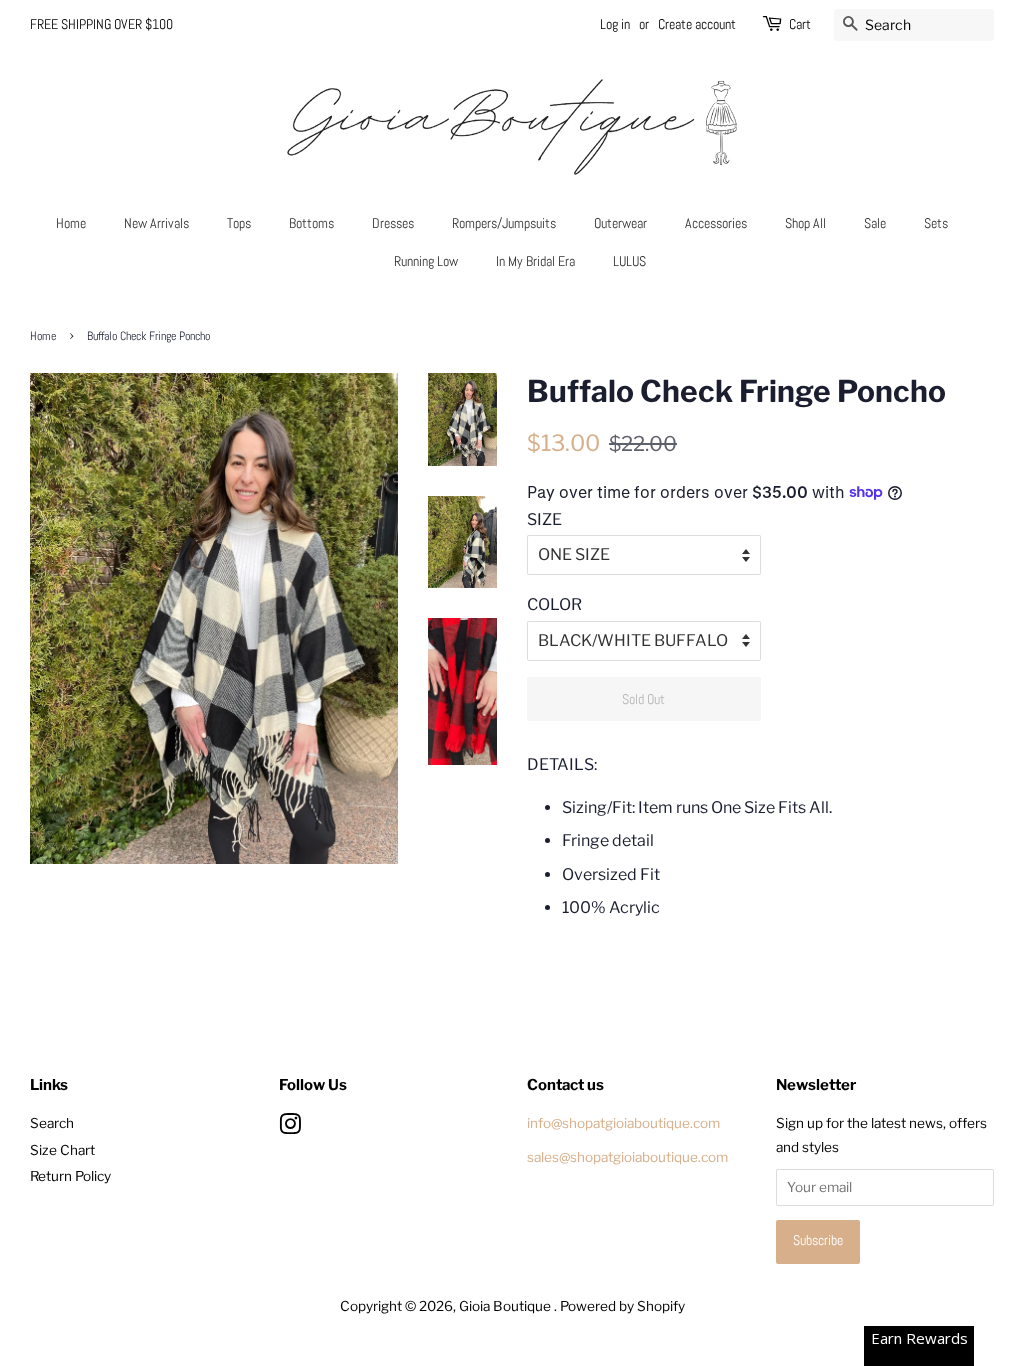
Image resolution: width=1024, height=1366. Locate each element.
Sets (936, 223)
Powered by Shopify (622, 1306)
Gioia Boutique (506, 1306)
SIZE (544, 519)
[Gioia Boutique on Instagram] (290, 1128)
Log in (615, 24)
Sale (875, 223)
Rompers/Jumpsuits (504, 223)
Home (71, 223)
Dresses (393, 223)
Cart (800, 24)
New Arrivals (156, 223)
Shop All (805, 223)
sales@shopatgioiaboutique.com (627, 1157)
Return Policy (70, 1176)
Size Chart (62, 1150)
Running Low (426, 261)
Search (52, 1123)
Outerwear (620, 223)
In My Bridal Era (535, 261)
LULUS (629, 261)
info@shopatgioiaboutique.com (623, 1123)
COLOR (554, 604)
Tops (239, 223)
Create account (697, 24)
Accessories (716, 223)
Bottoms (311, 223)
